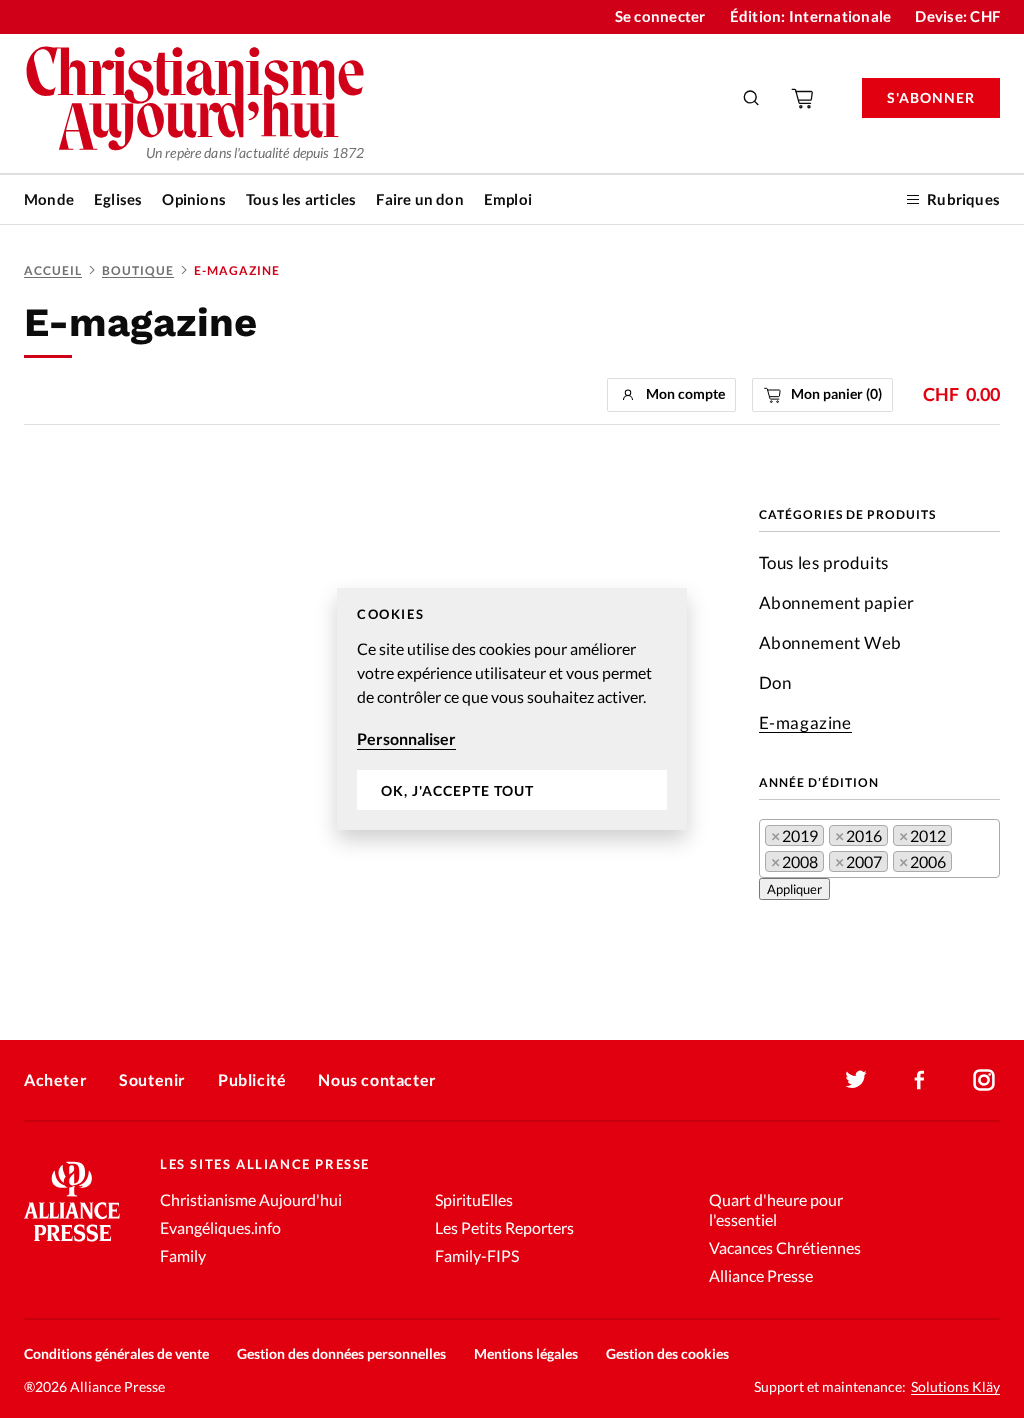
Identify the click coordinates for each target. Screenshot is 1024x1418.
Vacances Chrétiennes (785, 1247)
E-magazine (805, 722)
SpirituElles (474, 1199)
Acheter (55, 1079)
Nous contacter (377, 1079)
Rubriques (963, 199)
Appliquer (794, 889)
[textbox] (963, 865)
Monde (49, 199)
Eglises (118, 199)
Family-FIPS (477, 1255)
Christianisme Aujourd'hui (251, 1199)
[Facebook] (920, 1080)
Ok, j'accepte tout (457, 790)
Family (183, 1255)
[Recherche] (752, 98)
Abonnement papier (837, 602)
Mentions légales (526, 1353)
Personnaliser (406, 738)
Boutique (138, 270)
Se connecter (660, 16)
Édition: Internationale (811, 16)
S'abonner (931, 97)
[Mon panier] (804, 98)
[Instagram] (984, 1080)
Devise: (957, 16)
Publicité (252, 1079)
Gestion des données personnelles (341, 1353)
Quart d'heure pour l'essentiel (776, 1209)
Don (775, 682)
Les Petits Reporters (504, 1227)
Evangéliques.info (220, 1227)
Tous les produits (824, 562)
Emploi (508, 199)
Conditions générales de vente (116, 1353)
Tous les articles (301, 199)
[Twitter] (856, 1080)
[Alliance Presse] (72, 1243)
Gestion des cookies (667, 1353)
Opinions (194, 199)
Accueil (53, 270)
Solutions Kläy (955, 1387)
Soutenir (152, 1079)
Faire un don (419, 199)
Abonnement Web (830, 642)
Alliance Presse (761, 1275)
